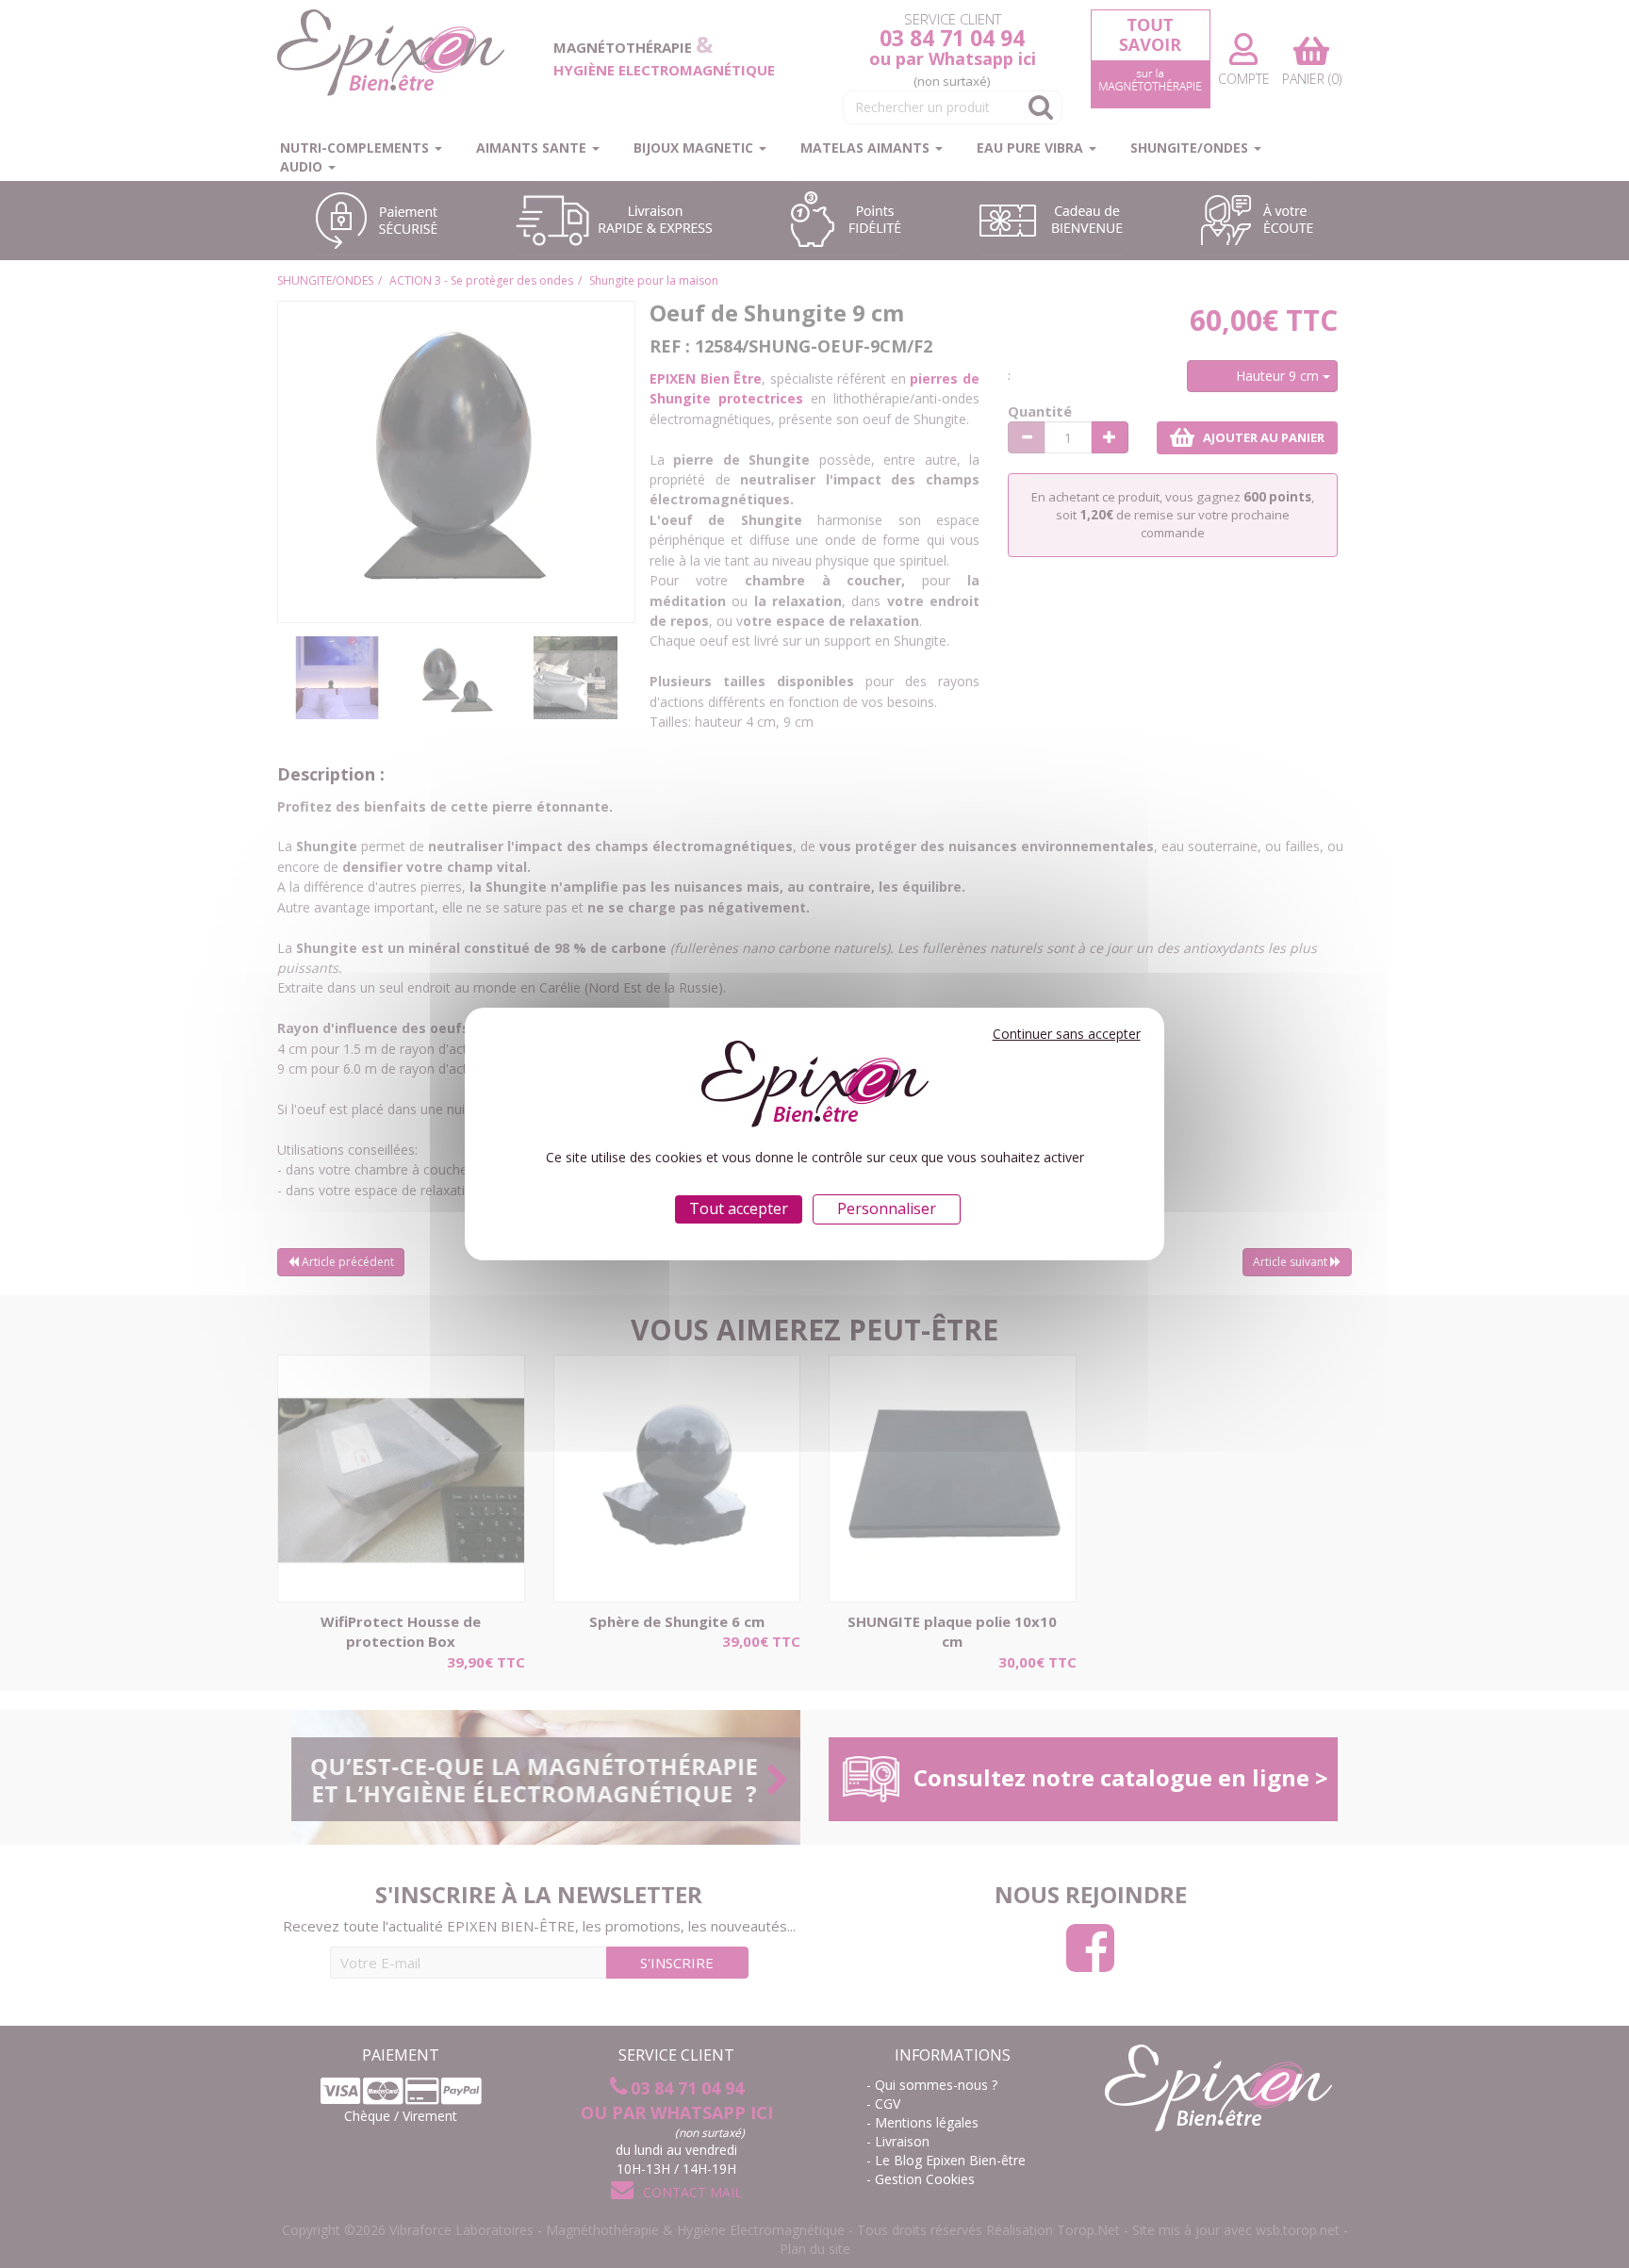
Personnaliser (887, 1208)
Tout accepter (739, 1208)
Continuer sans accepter (1067, 1034)
